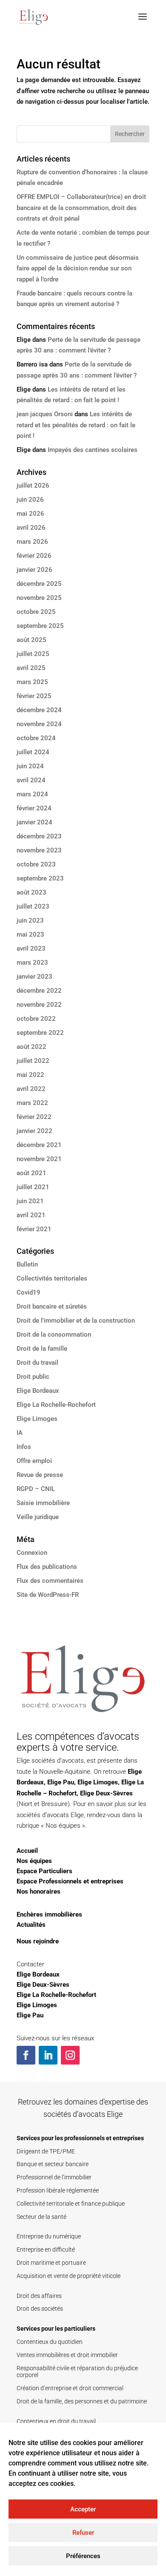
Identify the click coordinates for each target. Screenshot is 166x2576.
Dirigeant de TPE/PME (46, 2151)
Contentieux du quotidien (50, 2342)
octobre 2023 (36, 864)
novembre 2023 (39, 850)
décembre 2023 (39, 836)
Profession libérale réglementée (58, 2190)
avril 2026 (31, 528)
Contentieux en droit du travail (56, 2421)
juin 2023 (30, 920)
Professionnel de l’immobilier (54, 2177)
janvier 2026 (34, 570)
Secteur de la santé (41, 2217)
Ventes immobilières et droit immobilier (67, 2355)
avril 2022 (31, 1089)
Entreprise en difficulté (46, 2249)
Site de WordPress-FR (48, 1595)
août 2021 (31, 1173)
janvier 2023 (34, 977)
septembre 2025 (40, 626)
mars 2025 (32, 682)
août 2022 (31, 1047)
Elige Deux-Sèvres (106, 1793)
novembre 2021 (39, 1159)
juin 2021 (30, 1201)
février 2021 (34, 1229)
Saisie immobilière (43, 1503)
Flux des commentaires (50, 1581)
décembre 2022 (39, 991)
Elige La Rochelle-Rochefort (56, 1405)
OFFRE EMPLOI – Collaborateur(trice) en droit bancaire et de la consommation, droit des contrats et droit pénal (81, 208)
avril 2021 (31, 1215)
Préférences (83, 2556)
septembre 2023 (40, 878)
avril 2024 (31, 780)
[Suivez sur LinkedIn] (48, 2055)
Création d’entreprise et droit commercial (70, 2388)
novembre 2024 (39, 724)
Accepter (83, 2509)
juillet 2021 (33, 1187)
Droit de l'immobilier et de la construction (76, 1321)
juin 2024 (30, 766)
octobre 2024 (36, 738)
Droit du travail (37, 1363)
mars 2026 (32, 542)
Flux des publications (47, 1567)
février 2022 (34, 1117)
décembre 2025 (39, 584)
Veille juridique (38, 1517)
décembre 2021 (39, 1145)
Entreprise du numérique (49, 2236)
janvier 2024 (34, 822)
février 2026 (34, 556)
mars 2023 (32, 963)
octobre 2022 (36, 1019)
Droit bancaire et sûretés (52, 1306)
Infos (24, 1447)
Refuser (83, 2533)
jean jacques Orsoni (45, 414)
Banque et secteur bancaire (53, 2164)
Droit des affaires (39, 2296)
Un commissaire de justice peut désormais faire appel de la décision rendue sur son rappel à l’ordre (78, 268)
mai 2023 (30, 934)
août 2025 (31, 640)
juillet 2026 (33, 486)
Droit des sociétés (40, 2309)
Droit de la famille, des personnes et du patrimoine (82, 2401)
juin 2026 (30, 500)
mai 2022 (30, 1075)
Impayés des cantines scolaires (93, 450)
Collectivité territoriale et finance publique (71, 2204)
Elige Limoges (37, 1419)
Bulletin (27, 1264)
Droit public (33, 1377)
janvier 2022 (34, 1131)
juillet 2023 (33, 906)
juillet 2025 (33, 654)
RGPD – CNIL (36, 1489)
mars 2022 (32, 1103)
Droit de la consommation (54, 1335)
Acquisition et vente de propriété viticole (69, 2276)
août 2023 (31, 892)
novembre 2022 (39, 1005)
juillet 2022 (33, 1061)
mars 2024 (32, 794)
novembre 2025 (39, 598)
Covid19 (29, 1292)
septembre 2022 (40, 1033)
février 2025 (34, 696)
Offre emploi (34, 1461)
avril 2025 (31, 668)
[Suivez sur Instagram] (70, 2055)
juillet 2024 (33, 752)
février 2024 (34, 808)
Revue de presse (40, 1475)
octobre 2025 (36, 612)
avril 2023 (31, 949)
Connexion (32, 1553)
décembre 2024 (39, 710)
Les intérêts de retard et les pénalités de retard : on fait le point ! (76, 425)
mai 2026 (30, 514)
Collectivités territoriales (52, 1278)
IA (20, 1433)
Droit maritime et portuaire (51, 2263)
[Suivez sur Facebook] (26, 2055)
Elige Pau (61, 1782)
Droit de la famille (42, 1349)
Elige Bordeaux (38, 1391)
